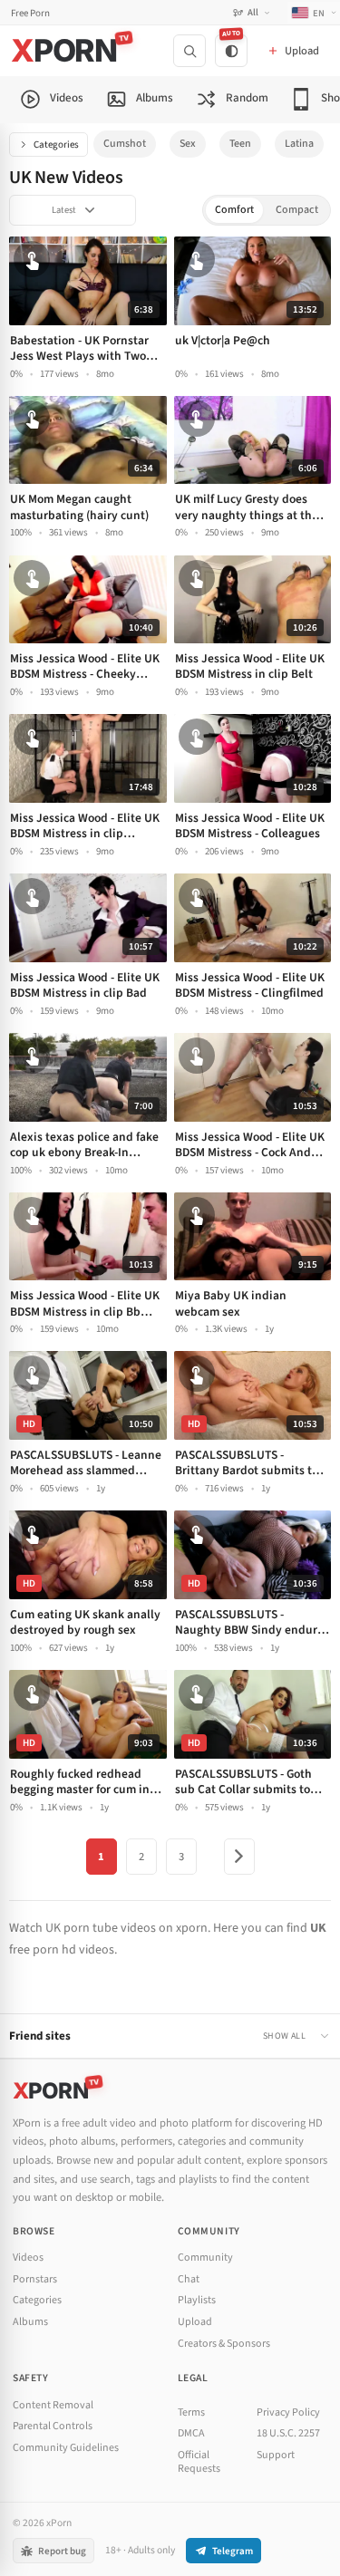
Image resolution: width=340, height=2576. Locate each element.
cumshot (125, 144)
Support (276, 2455)
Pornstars (35, 2279)
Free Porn (30, 13)
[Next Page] (239, 1857)
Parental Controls (53, 2426)
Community (205, 2258)
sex (188, 144)
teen (240, 144)
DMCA (191, 2433)
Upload (195, 2322)
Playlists (197, 2300)
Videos (28, 2258)
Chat (189, 2279)
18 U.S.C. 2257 (288, 2433)
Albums (30, 2322)
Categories (56, 145)
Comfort (234, 210)
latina (299, 144)
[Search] (189, 51)
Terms (191, 2412)
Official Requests (199, 2462)
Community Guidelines (66, 2448)
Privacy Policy (288, 2412)
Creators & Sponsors (224, 2344)
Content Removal (53, 2405)
